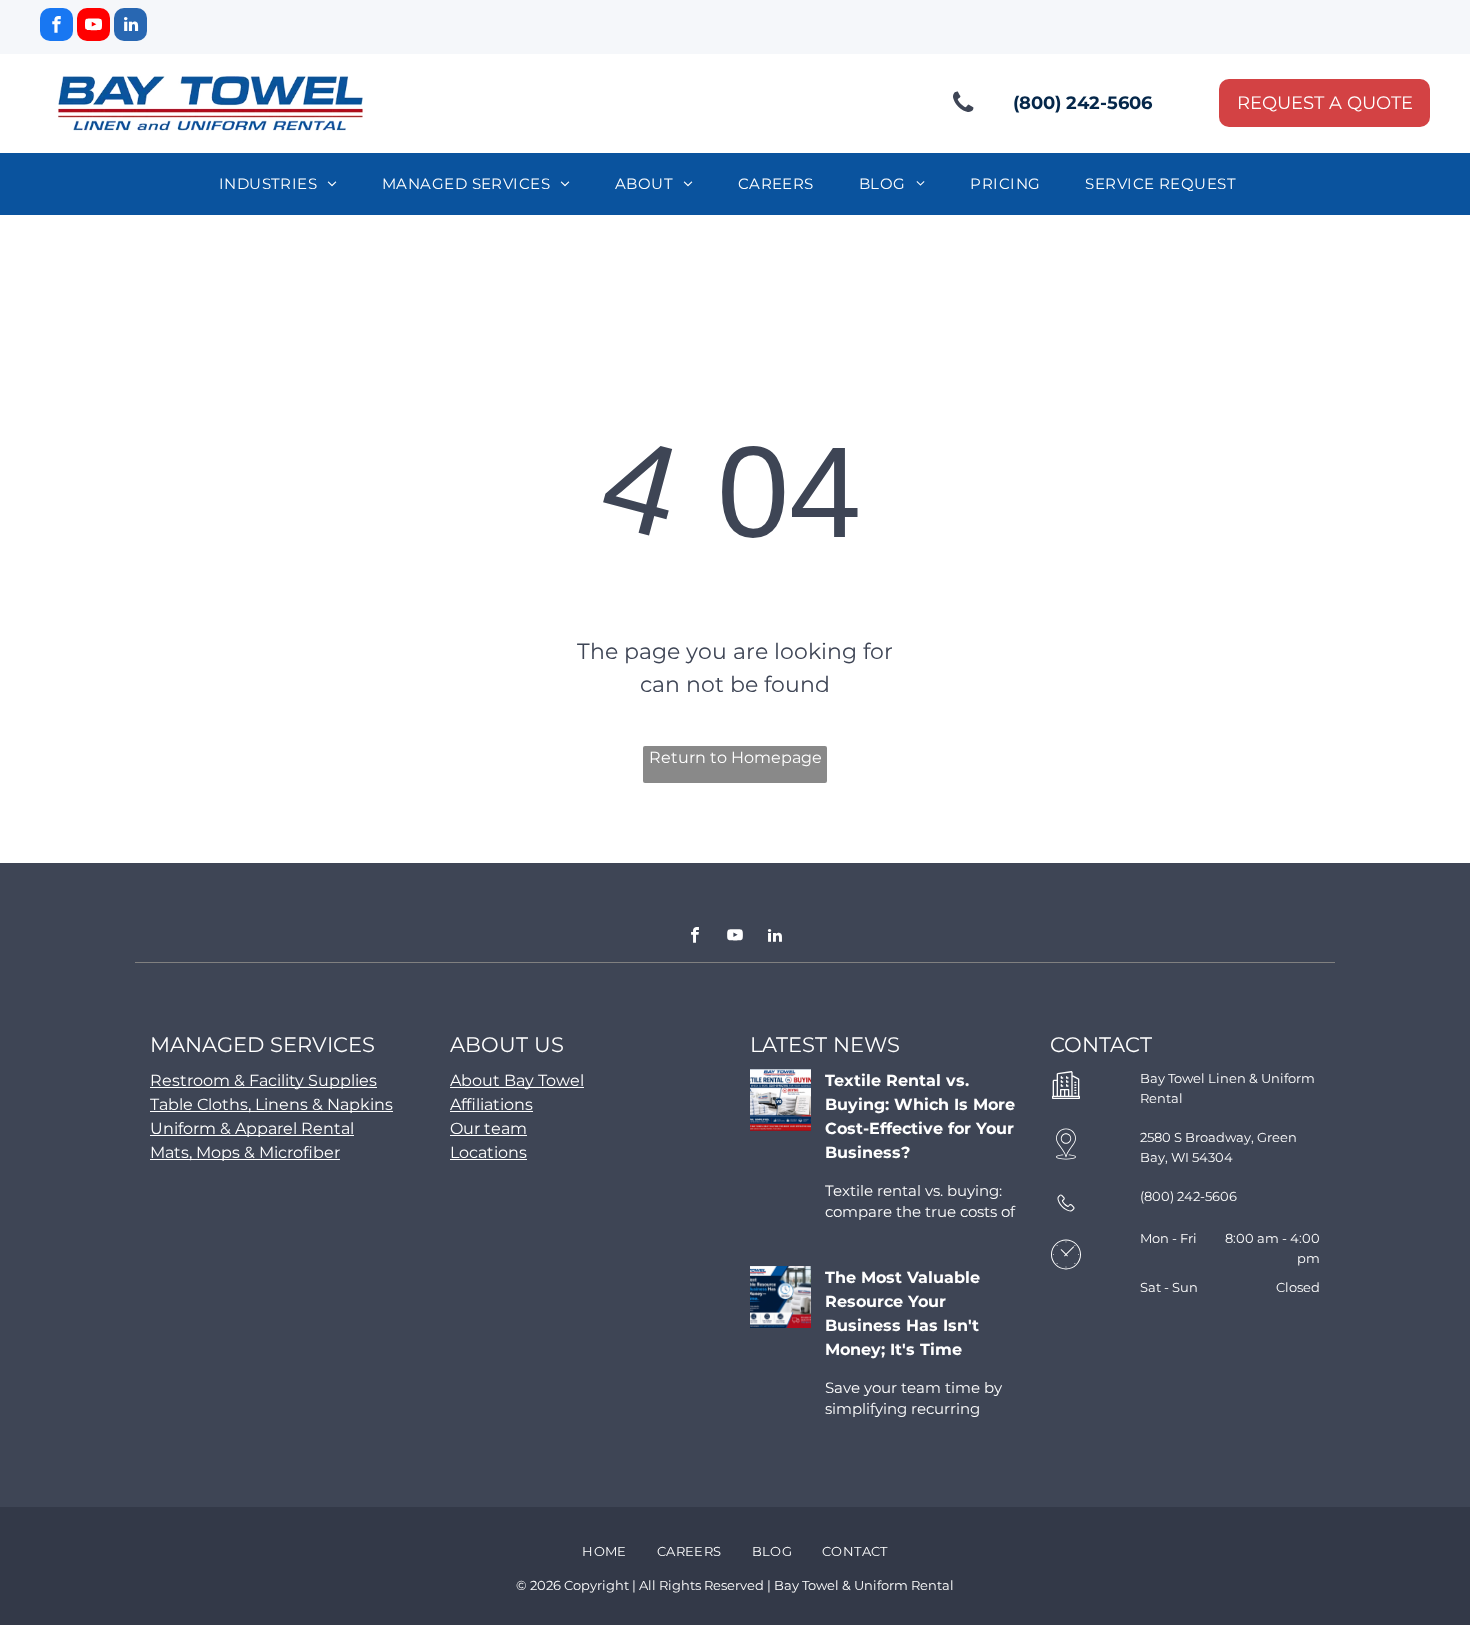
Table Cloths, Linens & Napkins (271, 1104)
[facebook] (56, 27)
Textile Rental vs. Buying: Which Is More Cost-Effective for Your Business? (920, 1116)
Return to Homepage (735, 757)
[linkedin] (130, 27)
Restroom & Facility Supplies (263, 1080)
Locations (488, 1152)
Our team (488, 1128)
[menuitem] (285, 184)
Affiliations (491, 1104)
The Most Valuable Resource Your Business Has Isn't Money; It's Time (902, 1313)
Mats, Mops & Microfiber (245, 1152)
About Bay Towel (517, 1080)
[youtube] (93, 27)
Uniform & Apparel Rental (252, 1128)
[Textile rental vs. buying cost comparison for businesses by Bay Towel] (780, 1100)
